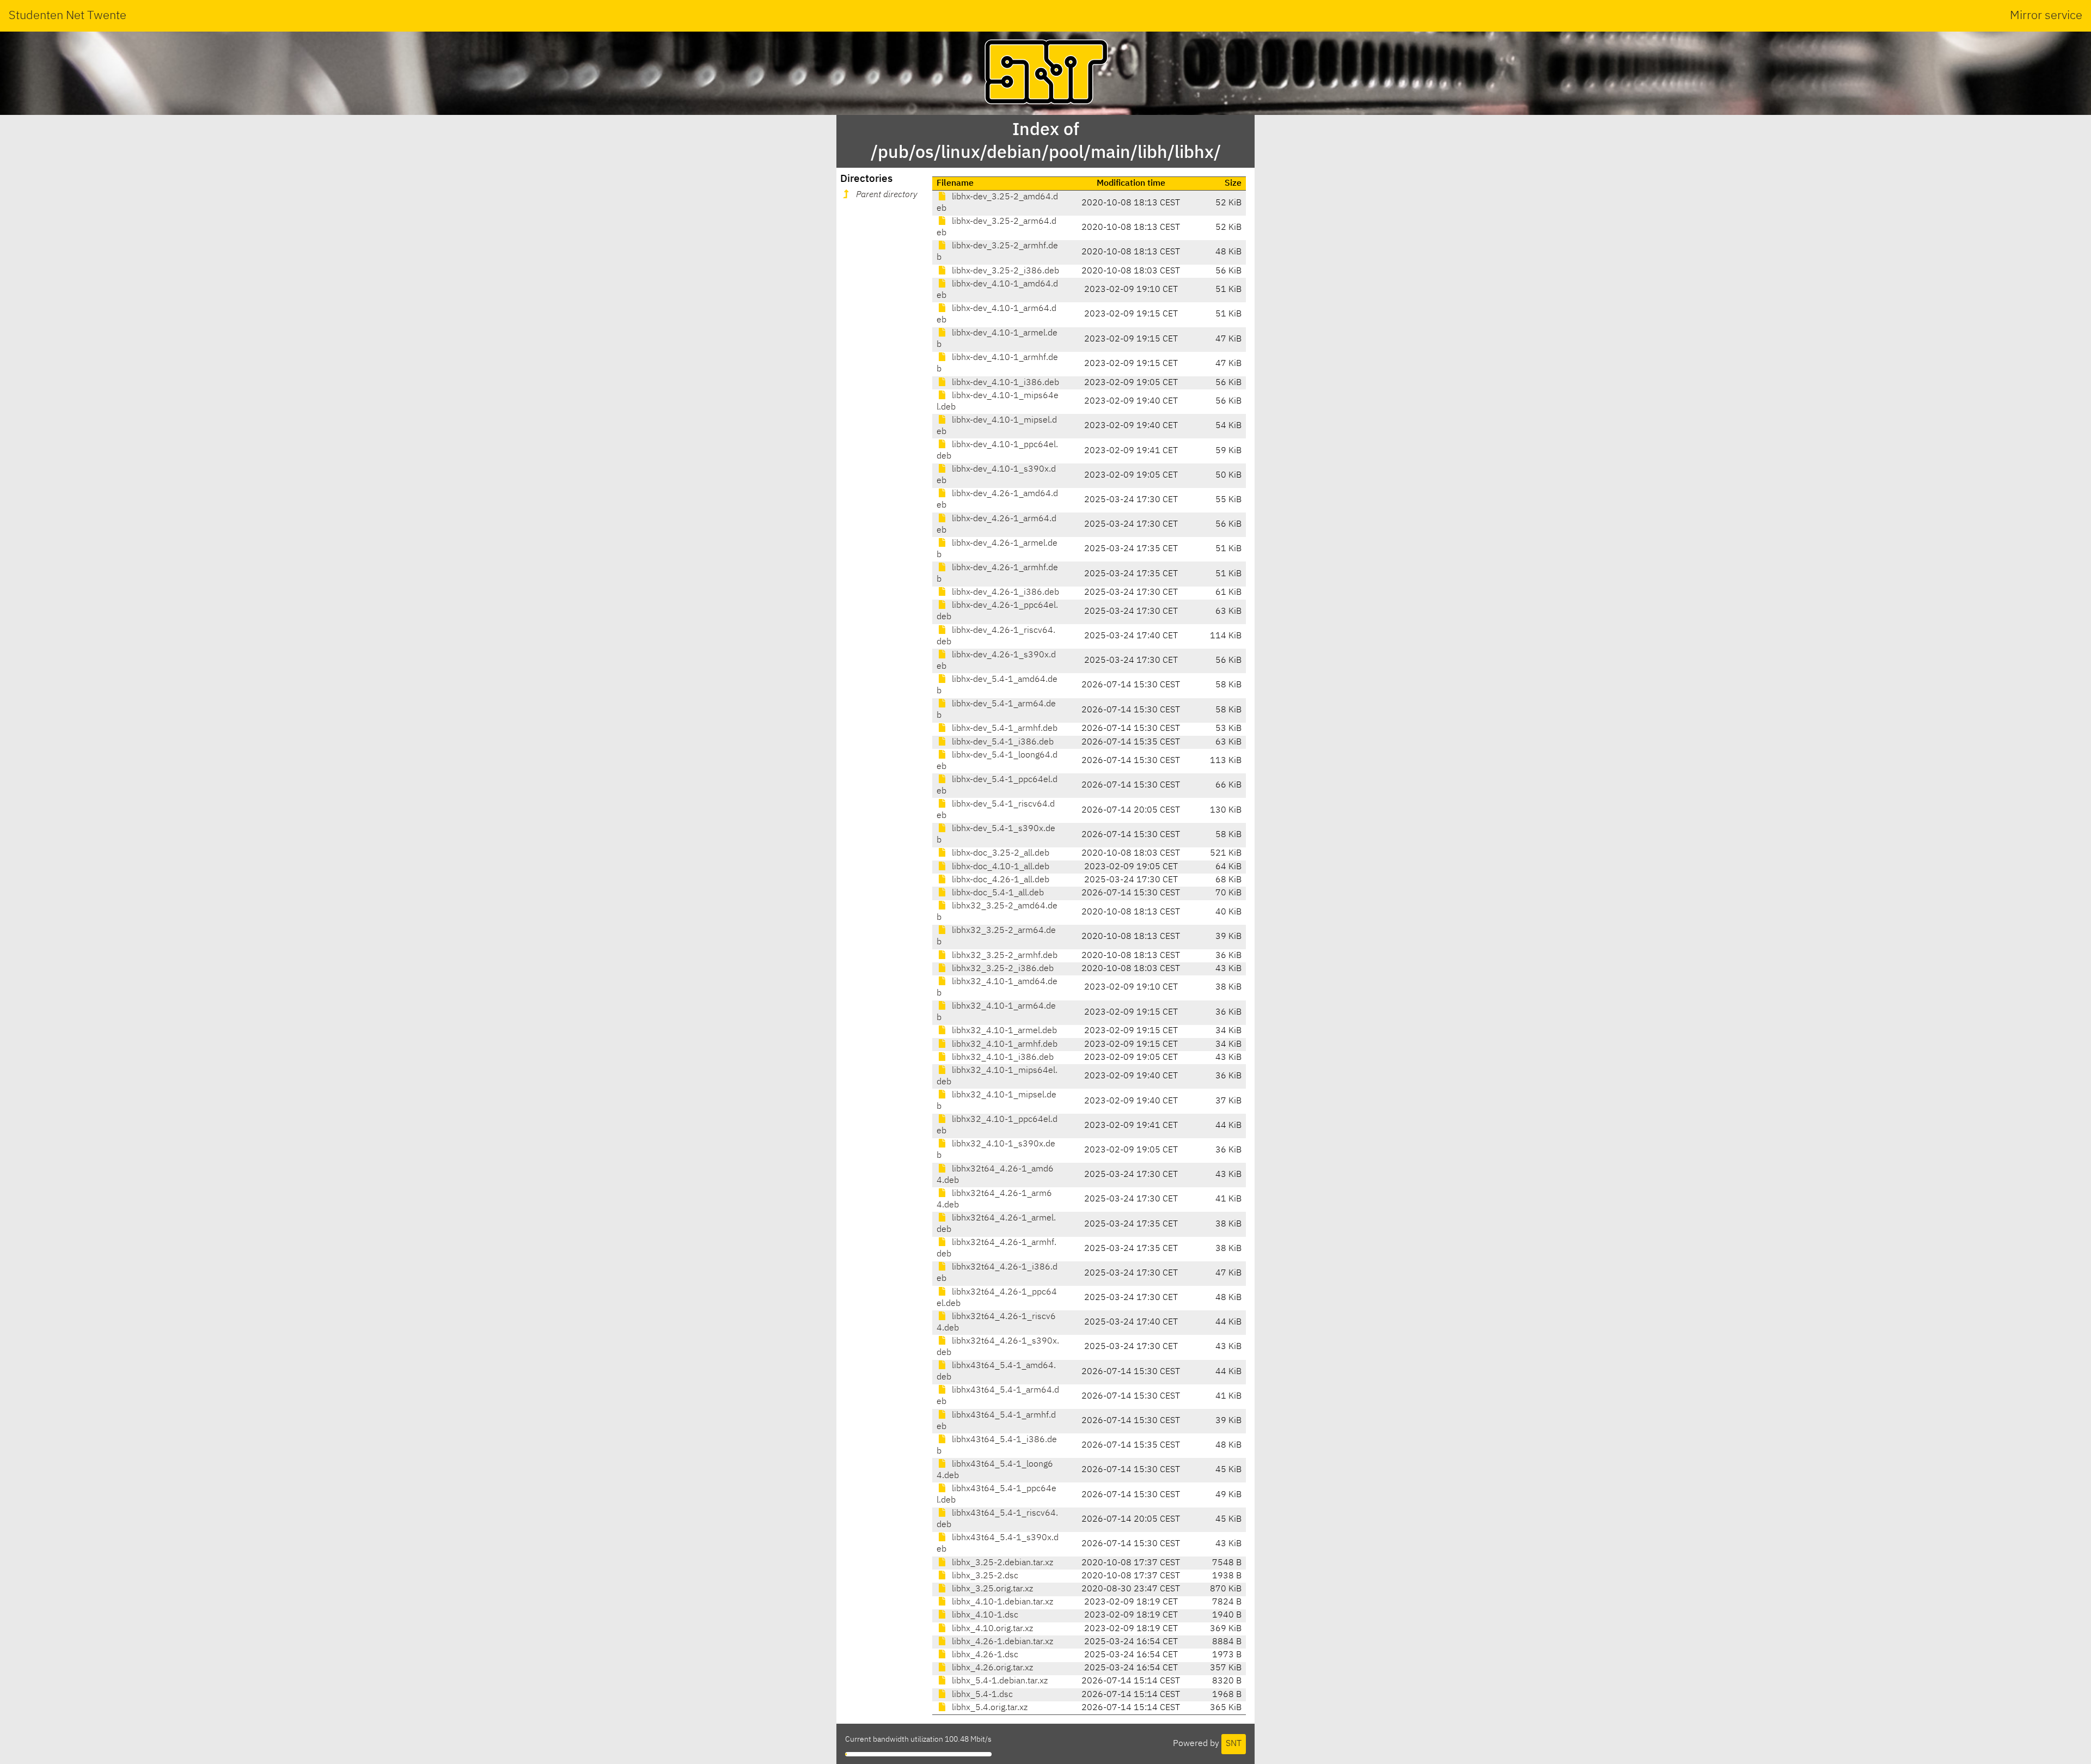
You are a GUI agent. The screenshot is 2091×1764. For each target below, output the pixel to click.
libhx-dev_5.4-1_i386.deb (1002, 742)
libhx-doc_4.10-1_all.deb (999, 867)
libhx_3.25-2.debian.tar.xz (1001, 1563)
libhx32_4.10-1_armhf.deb (1004, 1045)
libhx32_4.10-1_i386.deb (1002, 1058)
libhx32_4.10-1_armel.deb (1003, 1031)
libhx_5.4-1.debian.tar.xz (999, 1681)
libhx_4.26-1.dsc (984, 1655)
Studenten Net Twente (68, 16)
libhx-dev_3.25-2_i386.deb (1004, 271)
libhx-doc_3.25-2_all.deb (999, 853)
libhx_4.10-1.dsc (984, 1615)
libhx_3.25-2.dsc (984, 1576)
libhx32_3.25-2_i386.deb (1002, 969)
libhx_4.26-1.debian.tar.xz (1001, 1642)
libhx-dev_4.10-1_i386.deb (1004, 383)
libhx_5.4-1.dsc (981, 1695)
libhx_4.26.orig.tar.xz (991, 1668)
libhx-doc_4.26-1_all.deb (999, 880)
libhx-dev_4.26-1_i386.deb (1004, 593)
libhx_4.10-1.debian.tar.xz (1001, 1602)
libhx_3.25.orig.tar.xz (991, 1589)
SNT (1234, 1744)
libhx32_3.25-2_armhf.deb (1004, 956)
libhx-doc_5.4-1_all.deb (997, 893)
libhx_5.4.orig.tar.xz (989, 1708)
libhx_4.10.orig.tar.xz (991, 1629)
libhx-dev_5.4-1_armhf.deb (1004, 729)
